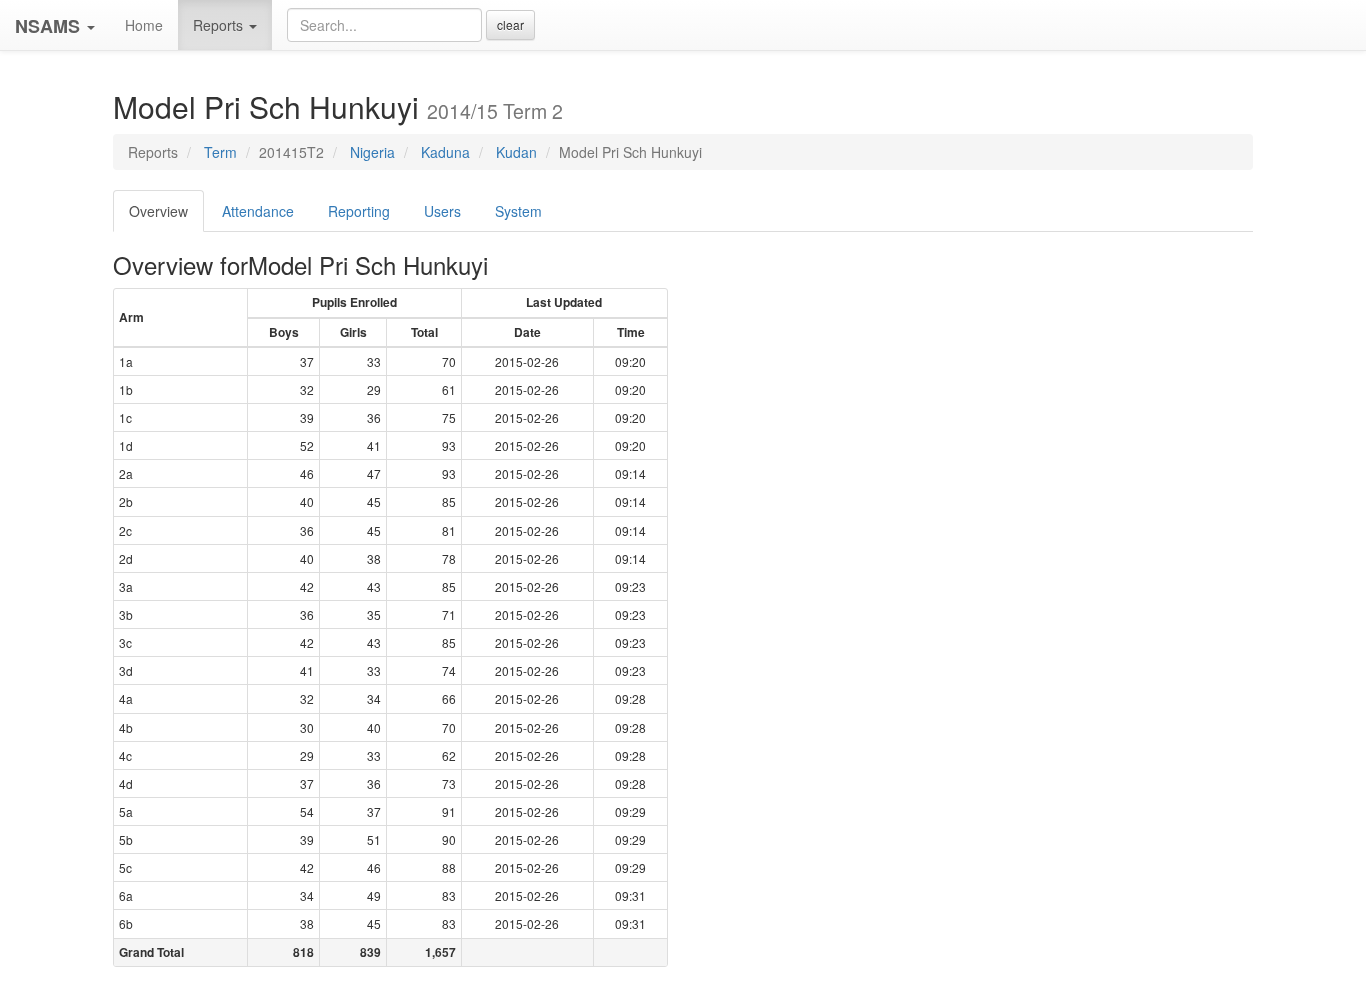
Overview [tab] (158, 211)
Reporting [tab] (359, 211)
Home (144, 25)
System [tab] (518, 211)
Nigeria (372, 152)
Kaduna (445, 152)
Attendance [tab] (258, 211)
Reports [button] (220, 25)
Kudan (516, 152)
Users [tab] (442, 211)
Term (220, 152)
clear (510, 24)
